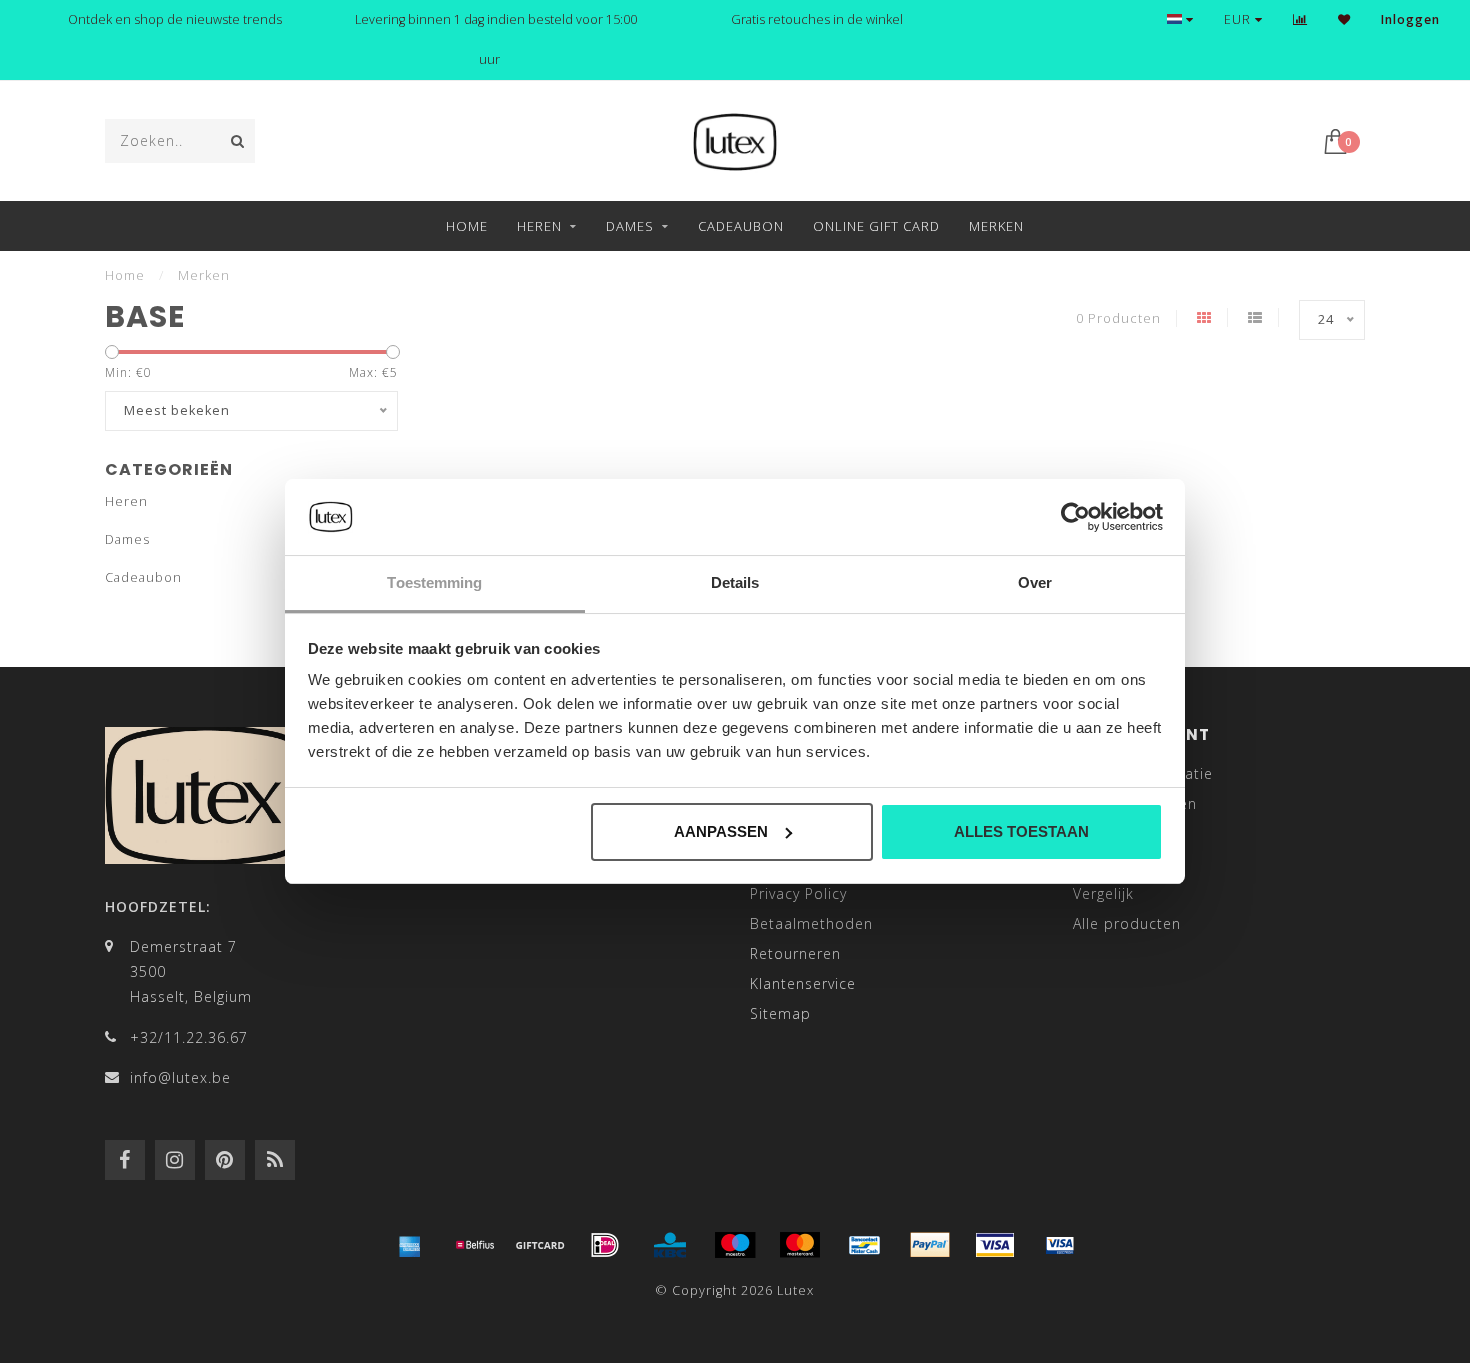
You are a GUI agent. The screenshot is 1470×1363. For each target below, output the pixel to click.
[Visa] (995, 1245)
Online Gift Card (876, 226)
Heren (539, 226)
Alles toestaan (1021, 831)
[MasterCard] (800, 1245)
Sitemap (780, 1013)
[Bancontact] (865, 1245)
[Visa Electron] (1060, 1245)
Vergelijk (1103, 893)
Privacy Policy (798, 893)
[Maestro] (735, 1245)
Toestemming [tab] (434, 582)
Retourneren (795, 953)
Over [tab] (1035, 582)
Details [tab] (735, 582)
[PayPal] (930, 1245)
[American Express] (410, 1245)
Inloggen (1410, 19)
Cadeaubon (741, 226)
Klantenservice (803, 983)
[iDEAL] (605, 1245)
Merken (996, 226)
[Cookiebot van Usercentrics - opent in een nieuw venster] (1075, 517)
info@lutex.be (180, 1077)
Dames (630, 226)
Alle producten (1127, 923)
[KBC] (670, 1245)
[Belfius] (475, 1245)
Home (467, 226)
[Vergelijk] (1300, 19)
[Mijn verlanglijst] (1344, 19)
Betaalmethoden (811, 923)
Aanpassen (721, 831)
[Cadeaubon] (540, 1245)
